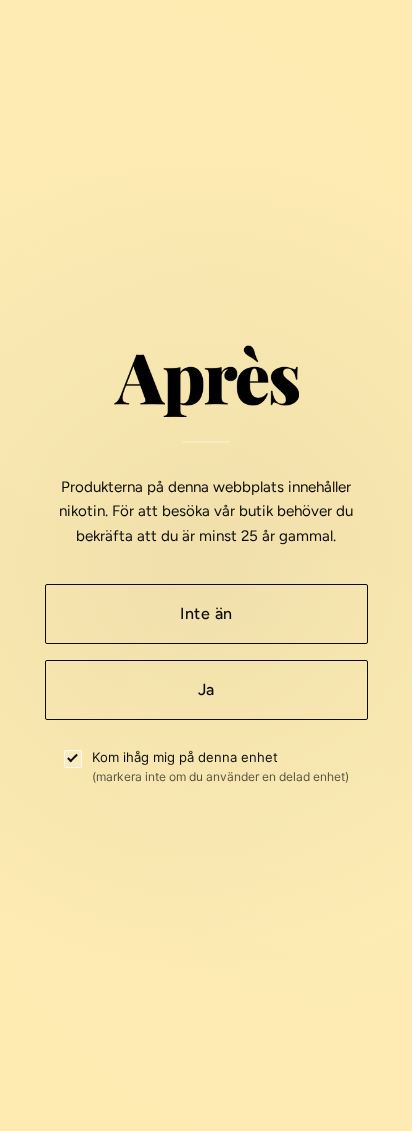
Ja (206, 689)
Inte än (206, 613)
